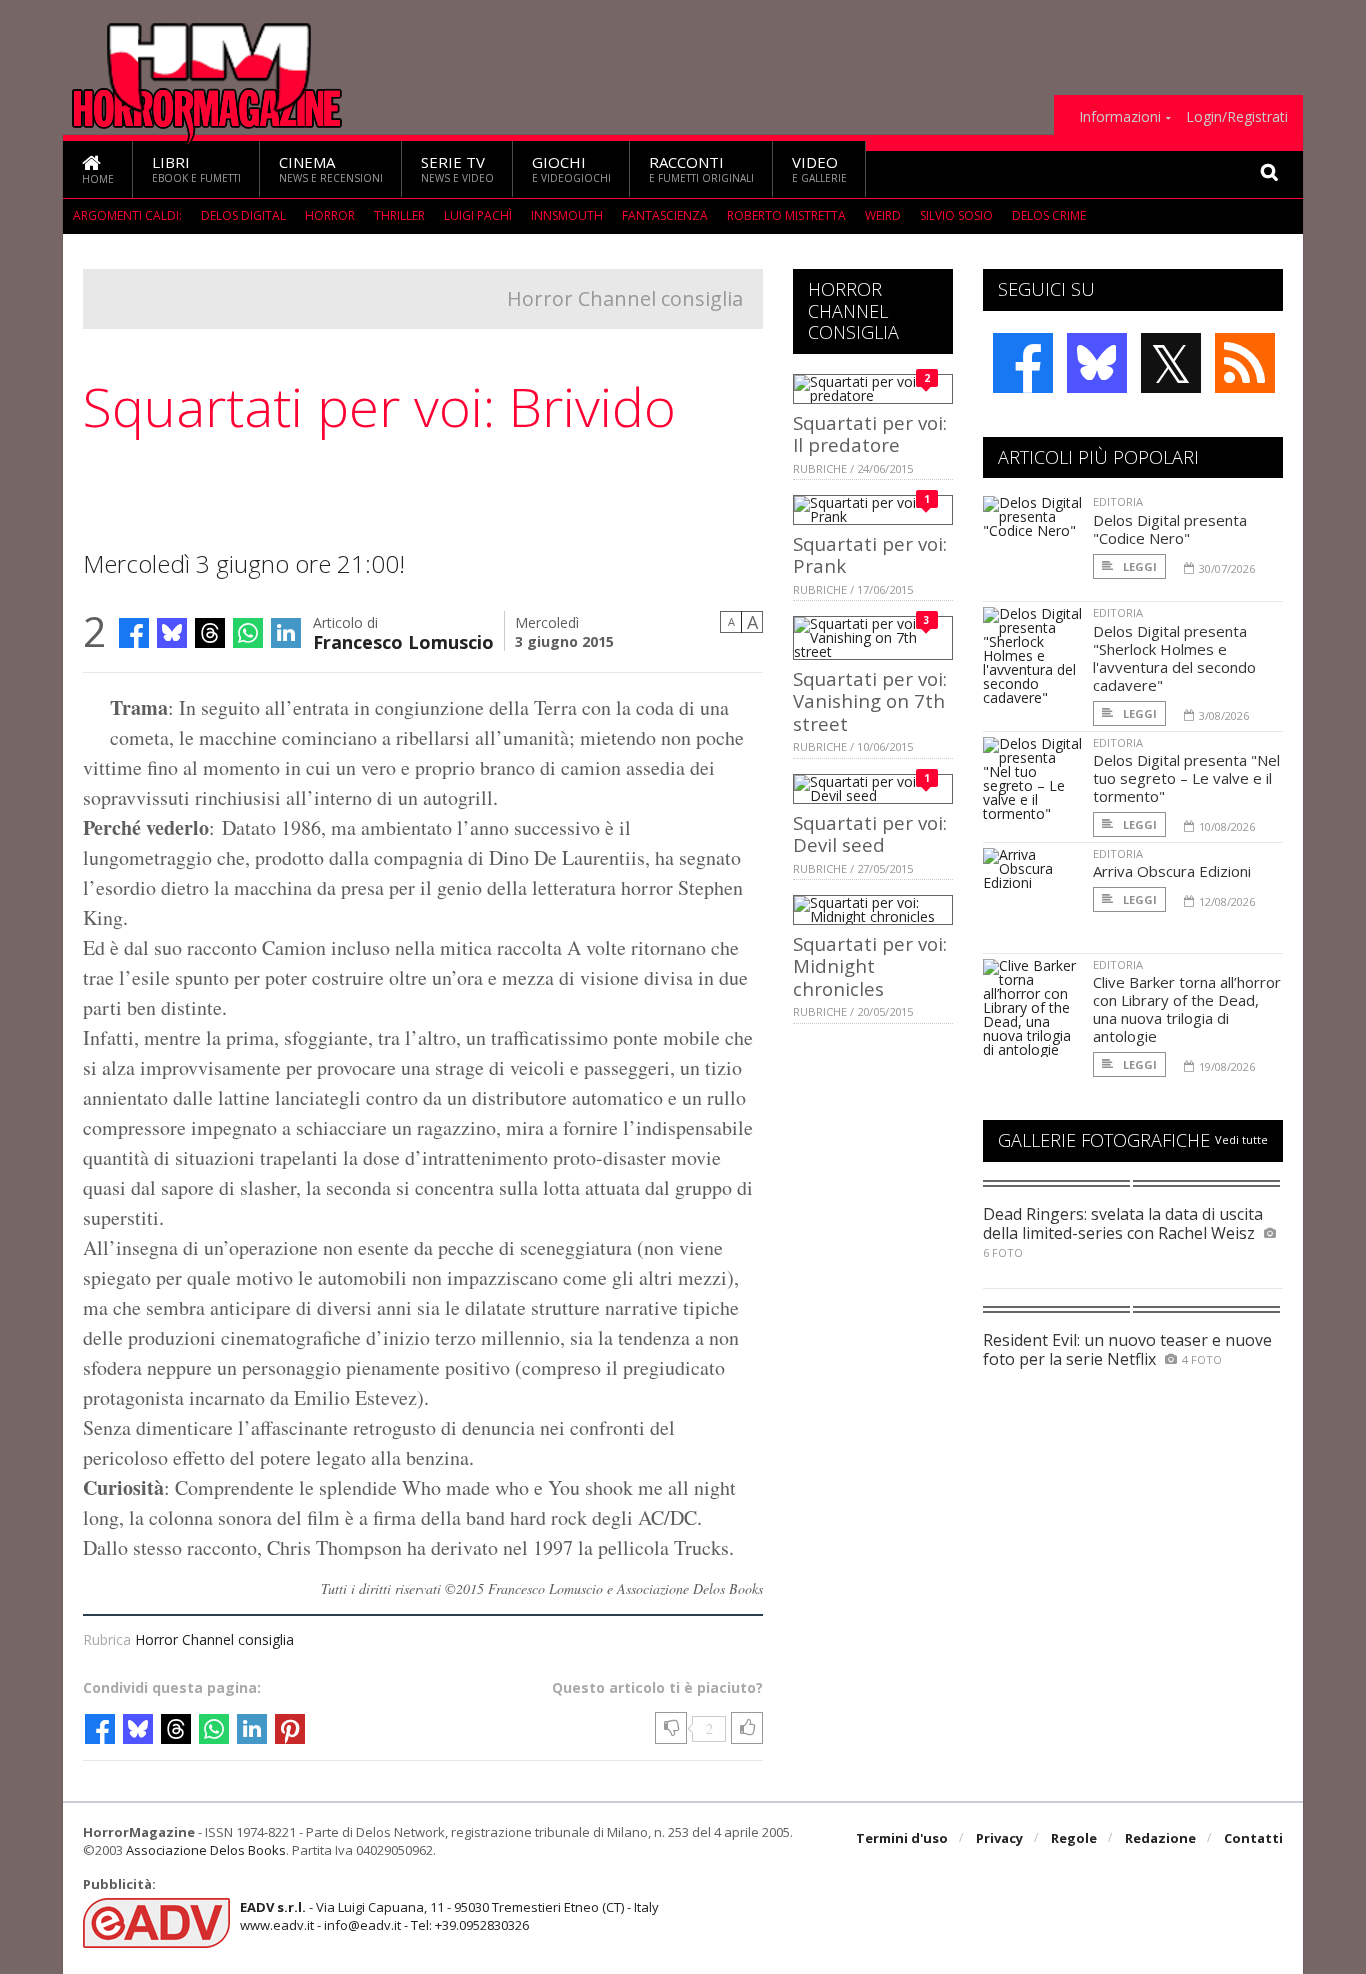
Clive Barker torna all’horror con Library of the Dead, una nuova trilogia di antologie (1187, 1009)
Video (819, 168)
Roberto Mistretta (786, 215)
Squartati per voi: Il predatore (870, 433)
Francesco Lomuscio (403, 640)
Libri (196, 168)
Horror (330, 215)
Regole (1074, 1838)
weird (883, 215)
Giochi (571, 168)
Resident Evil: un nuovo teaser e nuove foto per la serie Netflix (1127, 1349)
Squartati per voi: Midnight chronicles (870, 966)
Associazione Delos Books (206, 1850)
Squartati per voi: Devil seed (870, 833)
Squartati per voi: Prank (870, 554)
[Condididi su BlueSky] (172, 633)
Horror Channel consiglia (625, 298)
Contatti (1253, 1838)
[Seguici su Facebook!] (1023, 363)
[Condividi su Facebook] (134, 633)
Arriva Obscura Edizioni (1172, 871)
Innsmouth (567, 215)
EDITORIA (1118, 501)
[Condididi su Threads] (210, 633)
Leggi (1138, 566)
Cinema (331, 168)
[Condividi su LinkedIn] (286, 633)
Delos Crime (1049, 215)
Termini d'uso (902, 1838)
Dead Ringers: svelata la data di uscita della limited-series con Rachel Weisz (1123, 1223)
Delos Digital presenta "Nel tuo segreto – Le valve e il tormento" (1186, 778)
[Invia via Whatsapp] (248, 633)
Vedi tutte (1241, 1139)
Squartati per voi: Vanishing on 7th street (870, 701)
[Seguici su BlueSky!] (1097, 363)
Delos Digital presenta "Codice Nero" (1170, 529)
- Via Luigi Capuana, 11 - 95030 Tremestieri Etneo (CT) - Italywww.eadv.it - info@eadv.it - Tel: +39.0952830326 (449, 1916)
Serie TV (457, 168)
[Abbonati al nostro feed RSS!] (1245, 363)
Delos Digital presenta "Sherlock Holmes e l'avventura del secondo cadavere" (1174, 658)
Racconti (701, 168)
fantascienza (665, 215)
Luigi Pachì (478, 215)
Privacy (999, 1838)
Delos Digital (243, 215)
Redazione (1160, 1838)
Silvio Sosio (956, 215)
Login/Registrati (1237, 117)
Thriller (399, 215)
